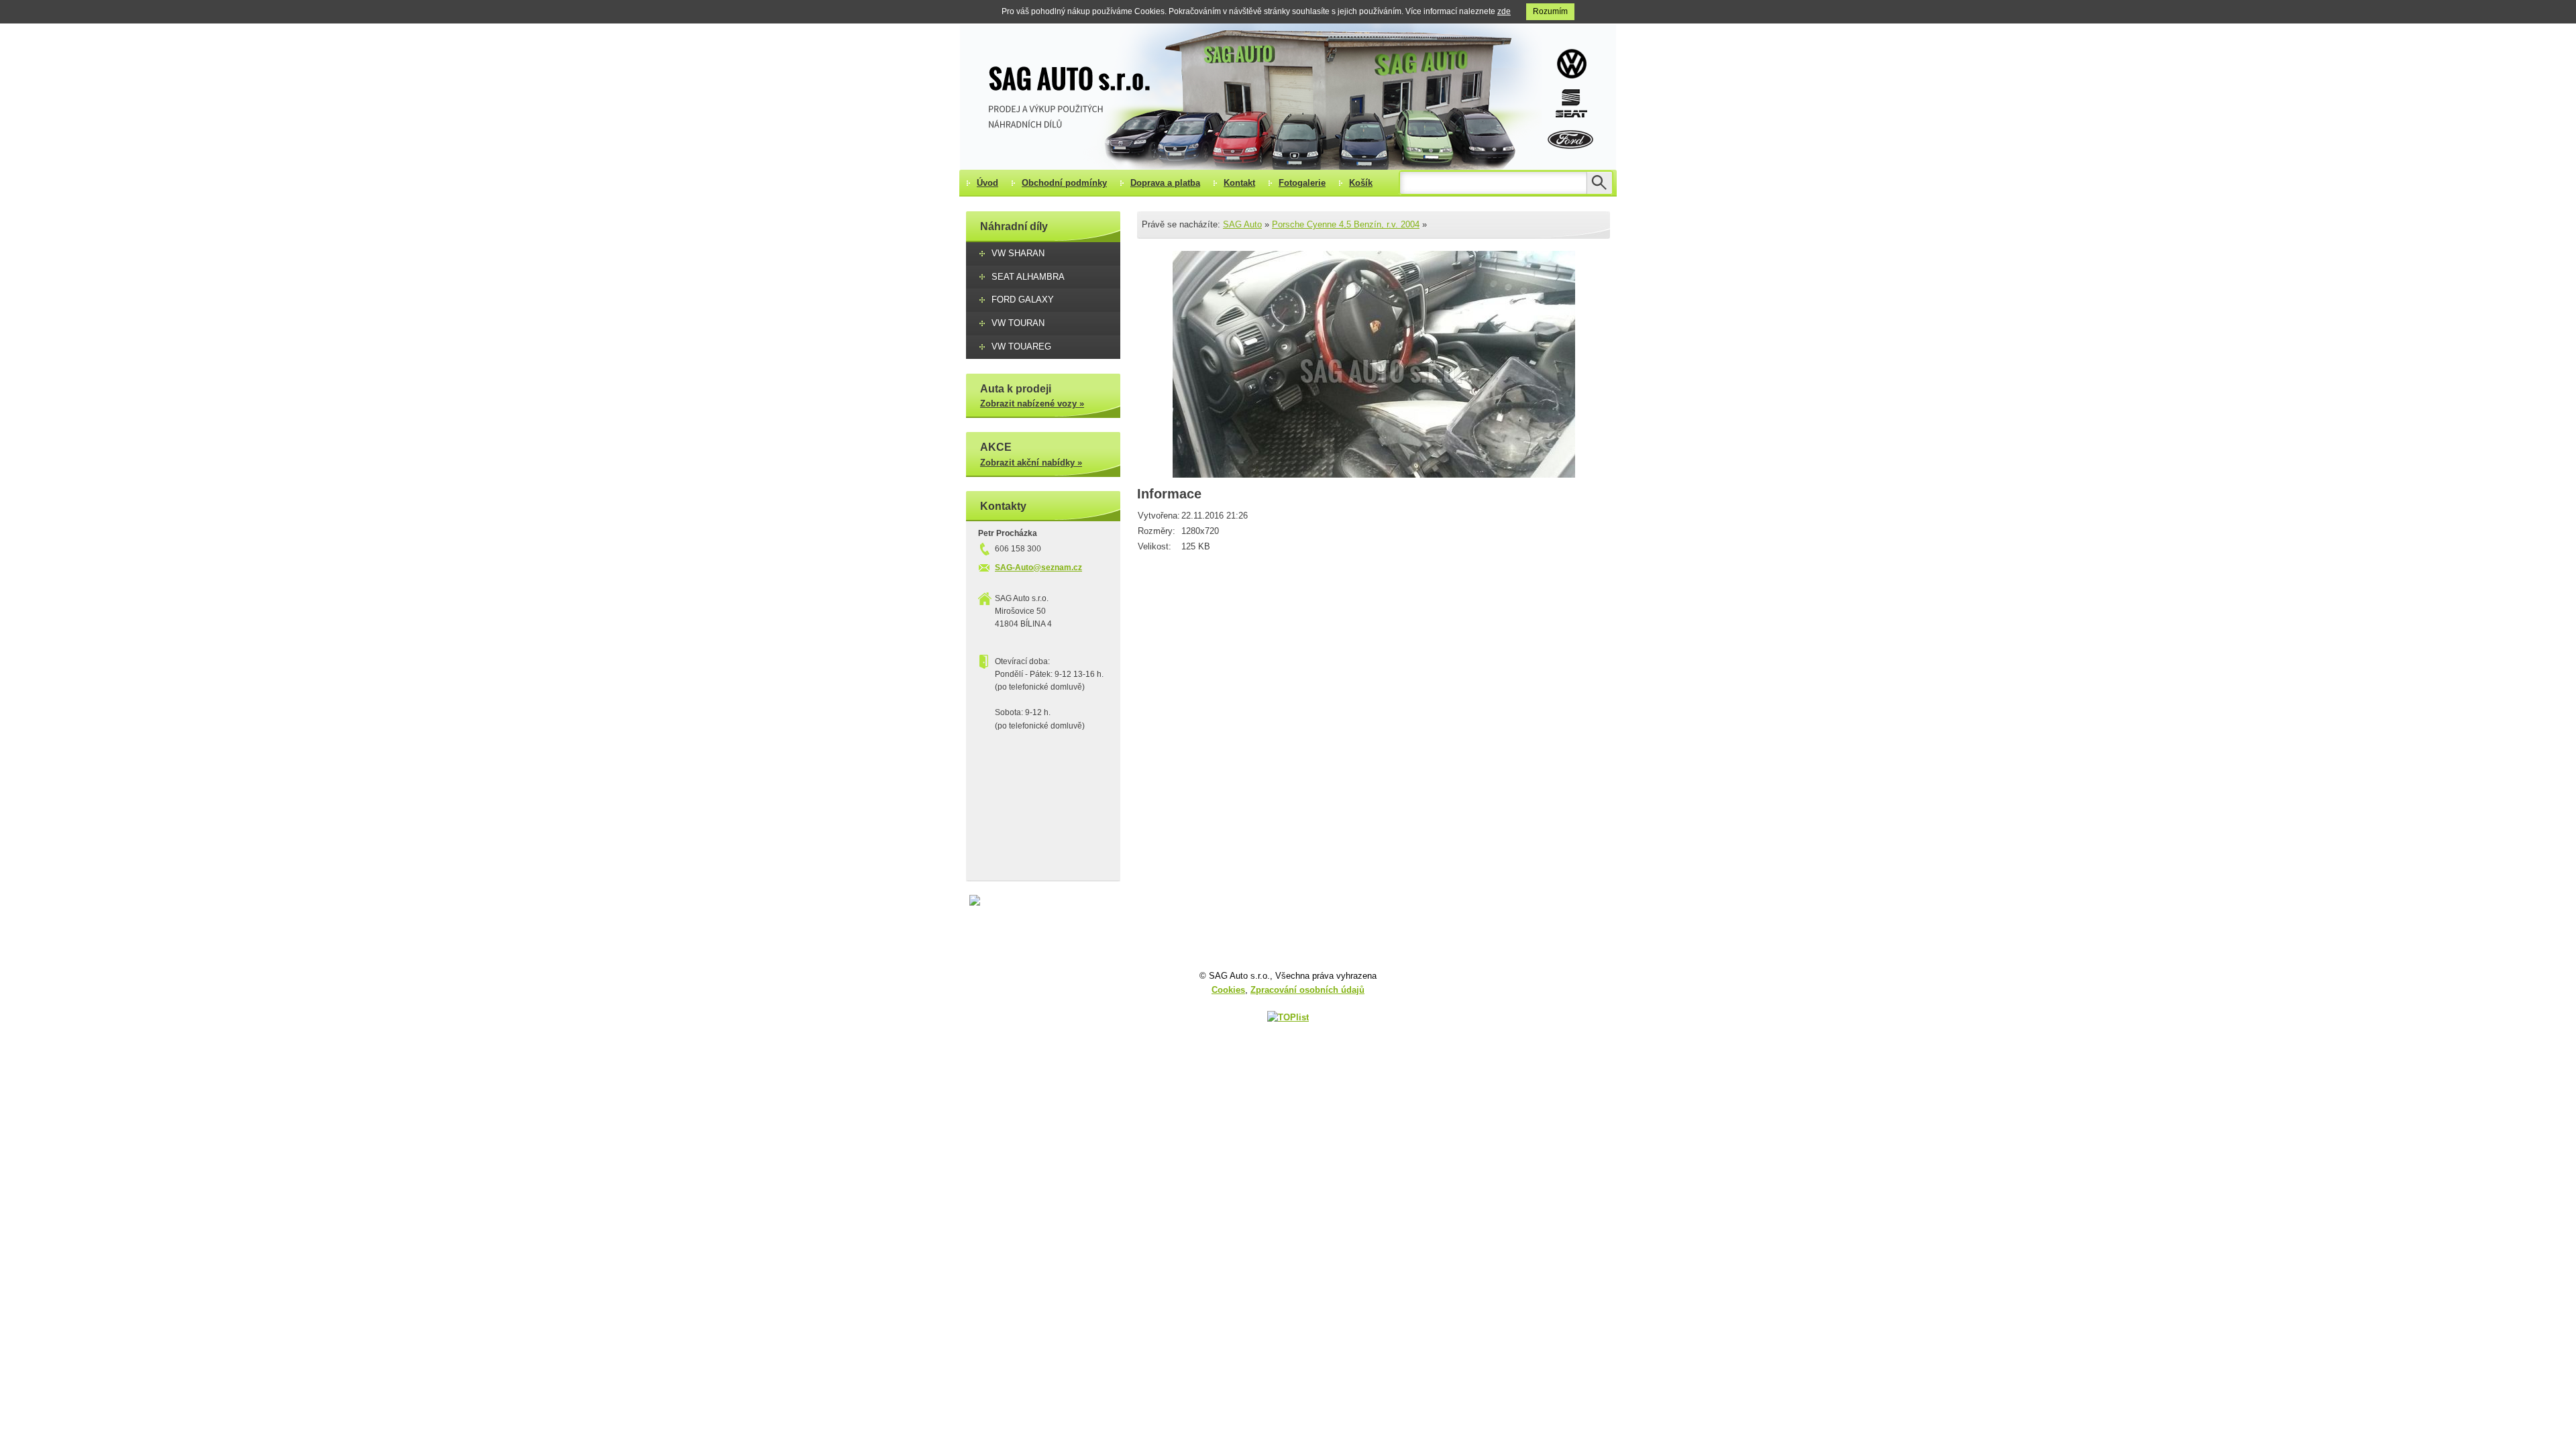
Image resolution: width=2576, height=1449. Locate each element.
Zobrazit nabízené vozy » (1032, 404)
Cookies (1228, 990)
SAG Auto (1242, 224)
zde (1504, 11)
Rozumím (1550, 11)
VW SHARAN (1018, 253)
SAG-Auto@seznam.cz (1038, 568)
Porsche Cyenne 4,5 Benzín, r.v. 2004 (1346, 224)
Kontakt (1239, 183)
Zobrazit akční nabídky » (1031, 463)
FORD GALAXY (1023, 300)
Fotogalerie (1302, 183)
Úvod (987, 183)
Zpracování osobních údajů (1307, 990)
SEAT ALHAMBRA (1028, 277)
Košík (1361, 183)
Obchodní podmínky (1064, 183)
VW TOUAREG (1021, 346)
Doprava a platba (1165, 183)
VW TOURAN (1018, 323)
